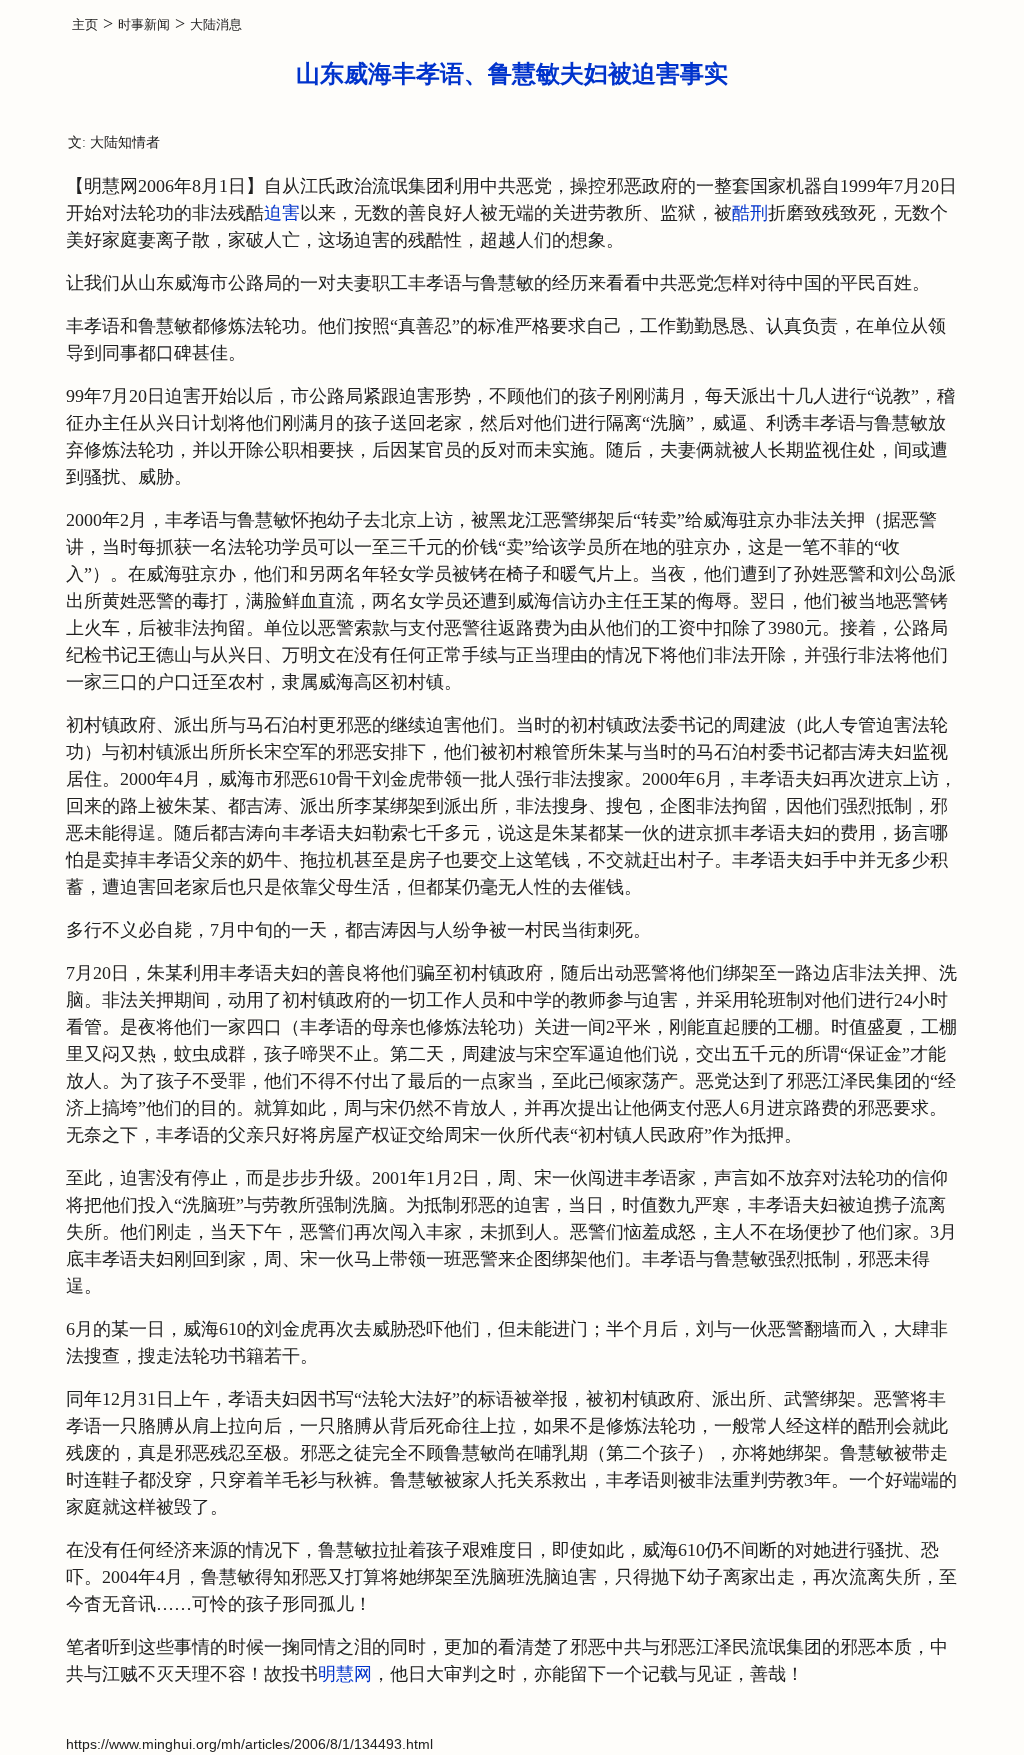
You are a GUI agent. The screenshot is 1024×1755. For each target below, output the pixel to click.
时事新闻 (144, 24)
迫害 (282, 213)
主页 (85, 24)
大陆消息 (216, 24)
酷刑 (750, 213)
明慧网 (345, 1674)
